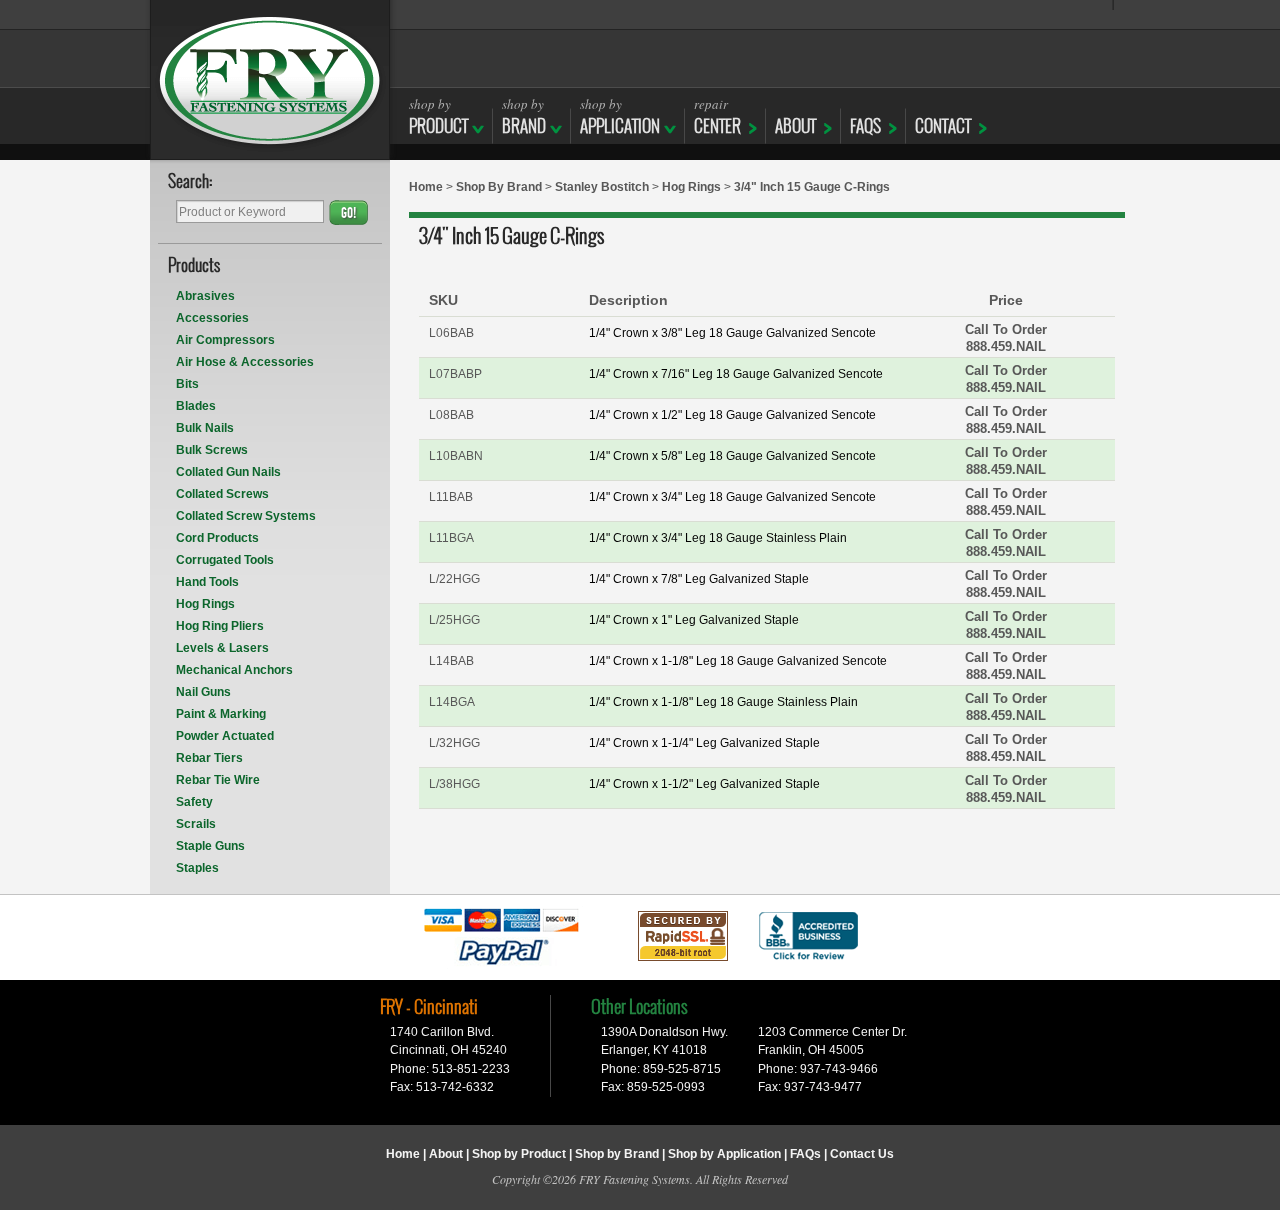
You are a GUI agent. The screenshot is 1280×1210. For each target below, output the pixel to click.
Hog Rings (691, 187)
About (446, 1154)
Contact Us (862, 1154)
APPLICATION (620, 116)
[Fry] (270, 80)
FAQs (865, 126)
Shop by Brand (617, 1154)
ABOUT (795, 126)
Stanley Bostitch (602, 187)
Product (438, 116)
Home (426, 187)
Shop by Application (724, 1154)
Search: (190, 182)
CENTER (717, 116)
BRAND (524, 116)
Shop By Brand (499, 187)
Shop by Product (519, 1154)
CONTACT (943, 126)
